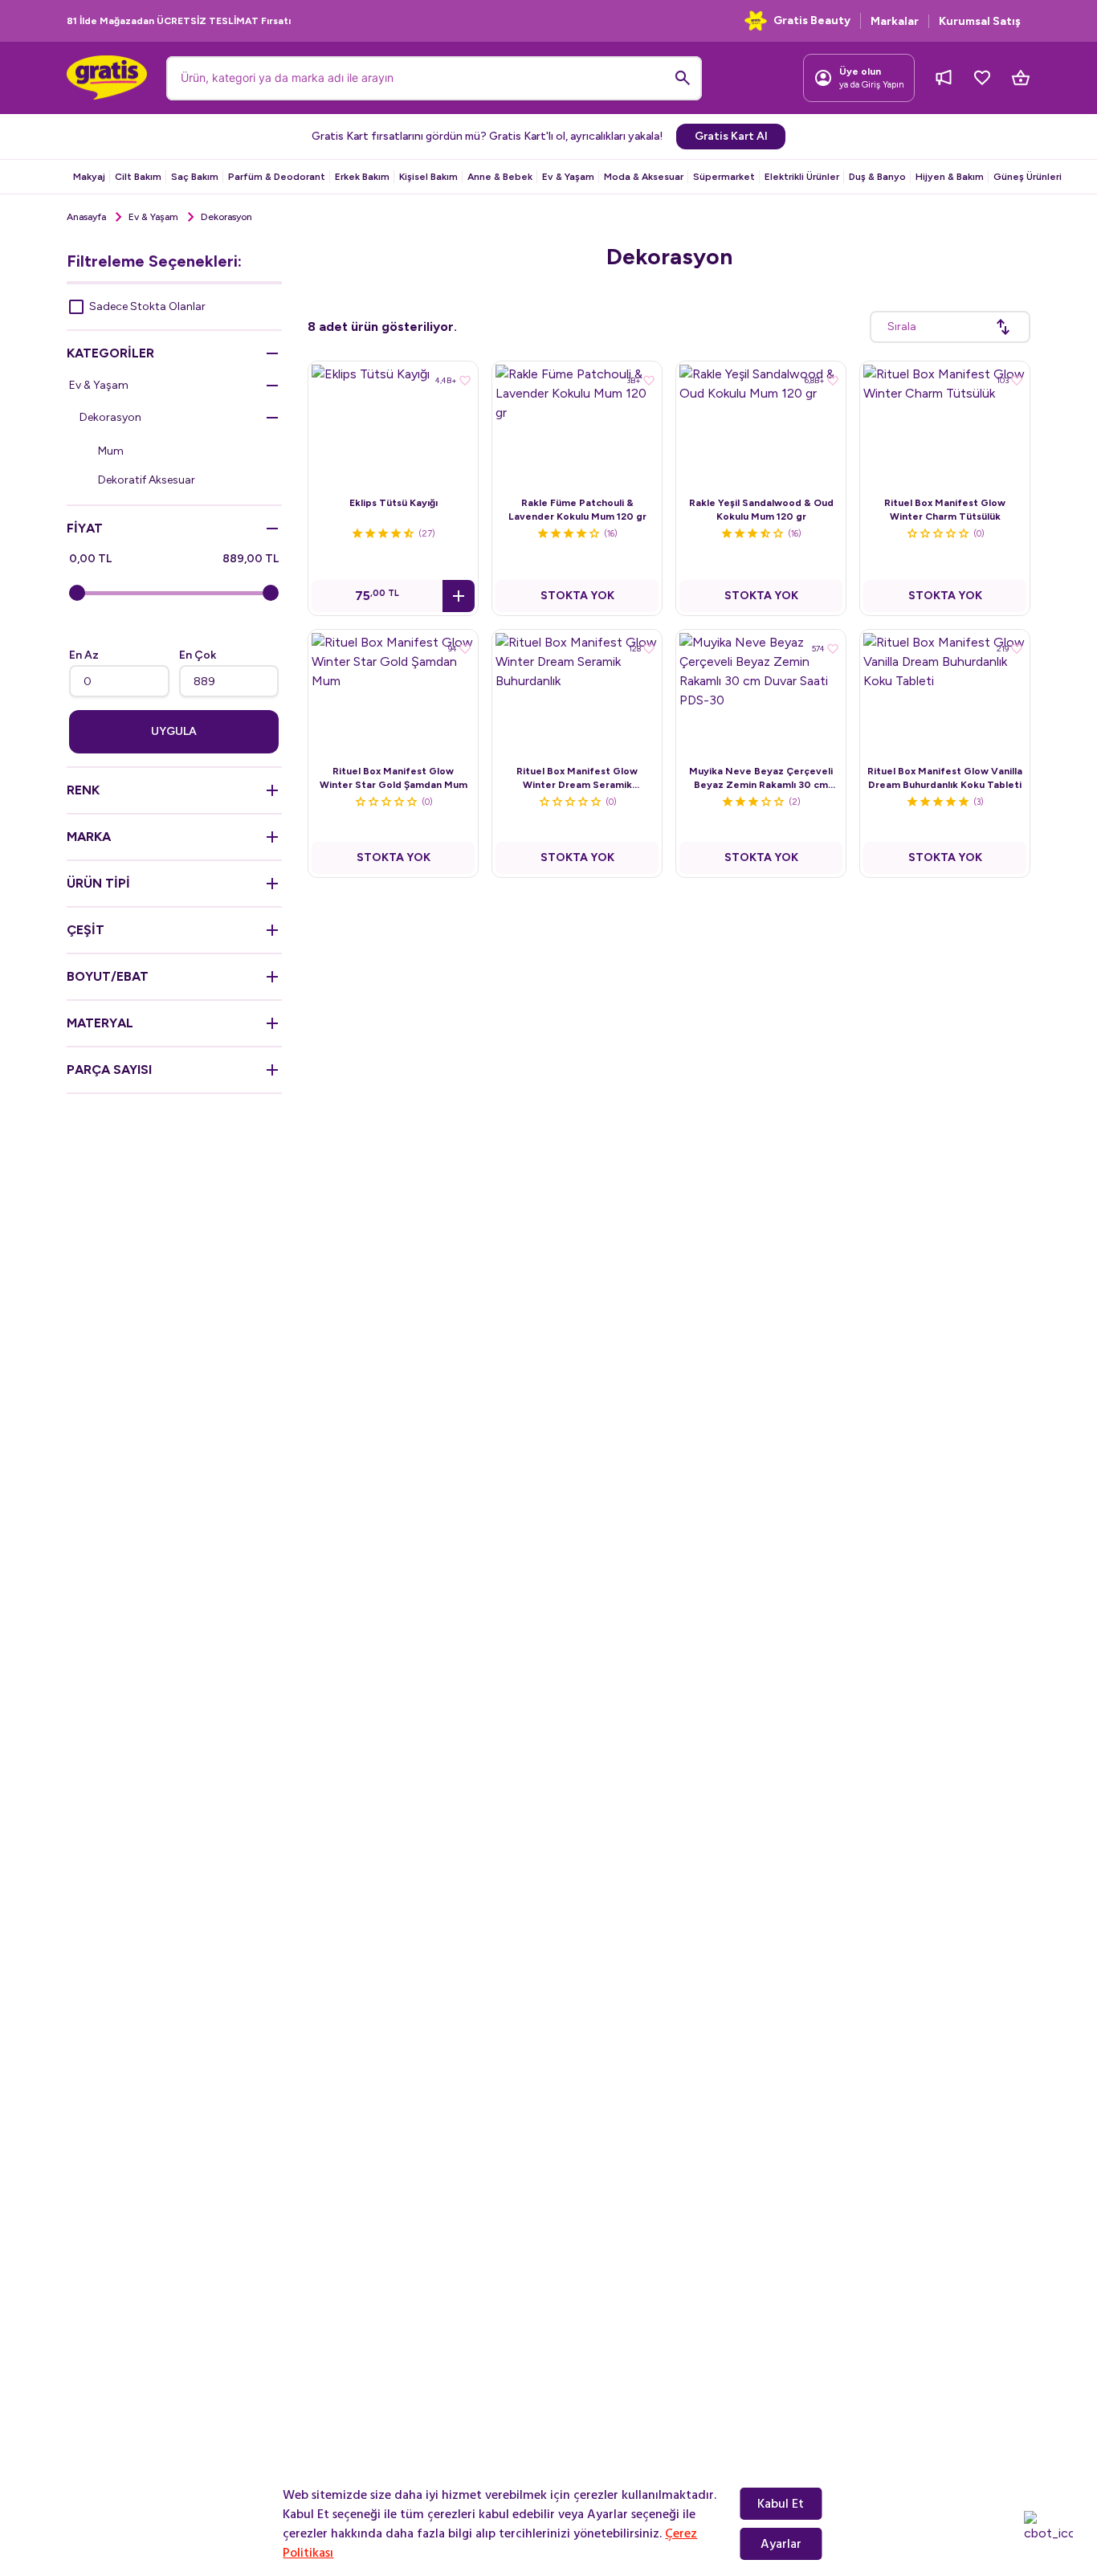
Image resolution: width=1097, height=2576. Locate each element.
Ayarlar (781, 2544)
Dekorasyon (110, 417)
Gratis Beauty (812, 20)
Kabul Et (781, 2504)
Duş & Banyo (877, 177)
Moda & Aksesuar (644, 177)
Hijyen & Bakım (950, 177)
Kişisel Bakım (428, 177)
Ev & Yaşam (568, 177)
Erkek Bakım (362, 177)
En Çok (198, 655)
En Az (84, 655)
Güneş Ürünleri (1028, 177)
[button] (459, 596)
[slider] (77, 593)
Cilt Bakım (138, 177)
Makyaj (89, 177)
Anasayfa (86, 217)
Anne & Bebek (500, 177)
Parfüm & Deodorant (277, 177)
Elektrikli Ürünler (802, 177)
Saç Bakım (195, 177)
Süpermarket (724, 177)
